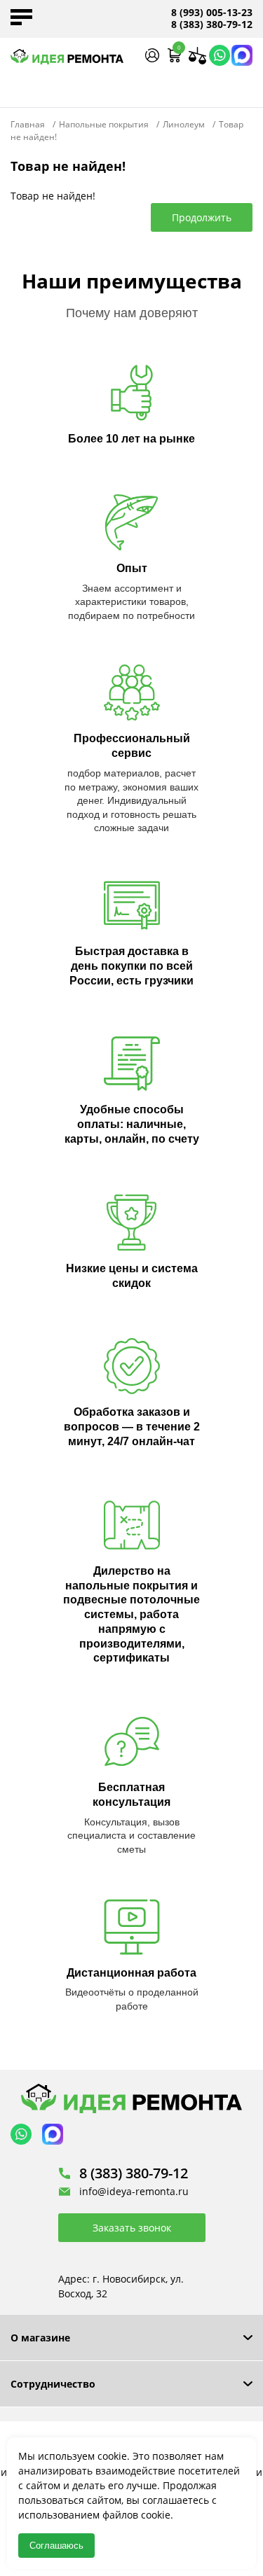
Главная (28, 124)
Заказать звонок (132, 2228)
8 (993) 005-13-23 (212, 13)
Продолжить (202, 217)
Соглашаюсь (56, 2546)
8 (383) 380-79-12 (212, 25)
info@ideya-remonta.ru (134, 2191)
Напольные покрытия (104, 124)
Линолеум (184, 124)
